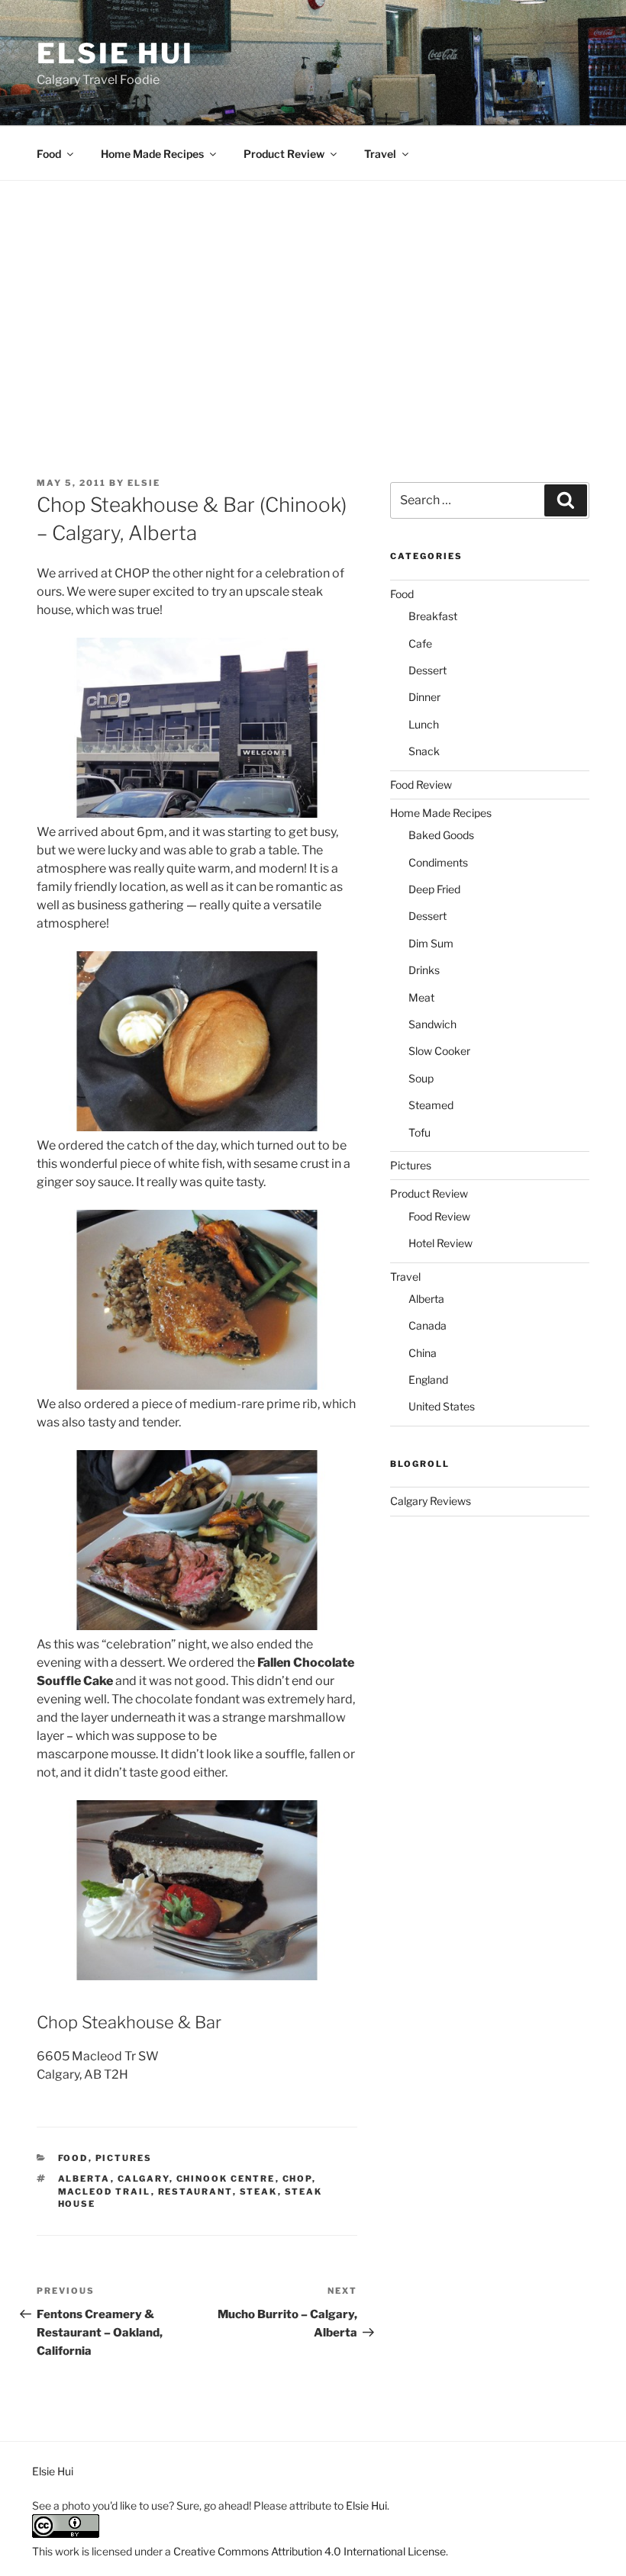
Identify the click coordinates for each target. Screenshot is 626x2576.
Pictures (124, 2158)
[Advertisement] (313, 295)
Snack (424, 751)
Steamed (431, 1105)
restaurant (195, 2192)
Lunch (424, 724)
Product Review (284, 154)
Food (49, 154)
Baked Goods (441, 835)
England (428, 1380)
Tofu (419, 1132)
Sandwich (432, 1024)
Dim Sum (431, 943)
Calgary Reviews (431, 1501)
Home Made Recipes (152, 154)
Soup (421, 1078)
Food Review (421, 785)
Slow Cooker (439, 1051)
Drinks (424, 970)
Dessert (428, 670)
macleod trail (105, 2192)
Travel (380, 154)
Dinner (424, 697)
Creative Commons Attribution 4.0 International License (310, 2551)
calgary (144, 2179)
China (423, 1353)
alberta (84, 2179)
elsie (144, 483)
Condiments (438, 862)
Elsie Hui (115, 53)
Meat (421, 997)
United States (442, 1406)
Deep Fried (434, 889)
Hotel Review (440, 1243)
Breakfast (433, 616)
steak (259, 2192)
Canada (428, 1325)
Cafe (420, 643)
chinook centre (226, 2179)
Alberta (426, 1299)
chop (297, 2179)
